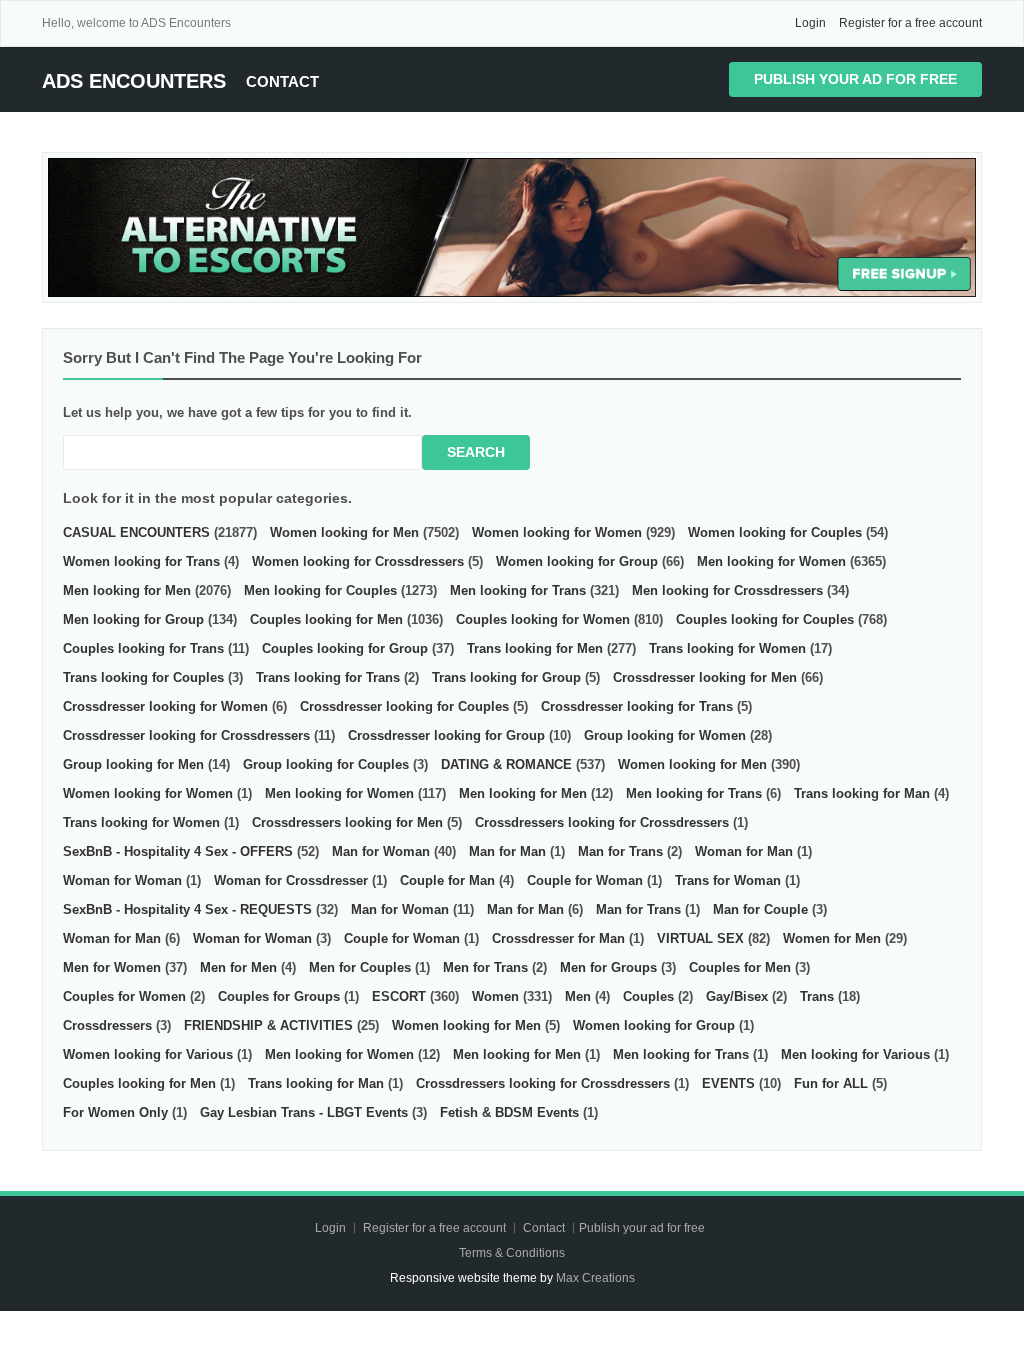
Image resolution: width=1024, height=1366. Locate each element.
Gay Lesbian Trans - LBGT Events (304, 1112)
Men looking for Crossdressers (727, 590)
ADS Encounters (134, 81)
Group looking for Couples (326, 764)
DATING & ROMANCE (506, 764)
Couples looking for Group (345, 648)
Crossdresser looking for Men (705, 677)
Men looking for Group (133, 619)
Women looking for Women (557, 532)
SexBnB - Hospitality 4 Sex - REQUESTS (187, 909)
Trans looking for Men (535, 648)
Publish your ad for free (855, 79)
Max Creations (595, 1278)
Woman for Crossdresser (291, 880)
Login (810, 23)
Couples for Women (124, 996)
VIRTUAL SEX (700, 938)
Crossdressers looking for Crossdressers (602, 822)
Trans (817, 996)
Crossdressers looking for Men (347, 822)
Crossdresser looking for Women (165, 706)
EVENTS (728, 1083)
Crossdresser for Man (558, 938)
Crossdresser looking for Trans (637, 706)
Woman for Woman (122, 880)
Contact (282, 81)
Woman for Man (744, 851)
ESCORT (399, 996)
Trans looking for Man (862, 793)
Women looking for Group (577, 561)
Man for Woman (381, 851)
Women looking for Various (148, 1054)
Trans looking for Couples (143, 677)
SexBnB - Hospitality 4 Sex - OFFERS (178, 851)
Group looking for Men (133, 764)
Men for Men (238, 967)
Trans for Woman (728, 880)
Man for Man (507, 851)
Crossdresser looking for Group (446, 735)
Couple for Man (447, 880)
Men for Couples (360, 967)
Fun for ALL (831, 1083)
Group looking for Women (665, 735)
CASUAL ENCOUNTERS (136, 532)
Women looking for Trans (141, 561)
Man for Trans (620, 851)
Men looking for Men (127, 590)
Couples (648, 996)
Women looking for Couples (775, 532)
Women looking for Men (344, 532)
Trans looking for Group (506, 677)
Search (476, 452)
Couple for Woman (585, 880)
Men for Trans (485, 967)
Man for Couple (760, 909)
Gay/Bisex (737, 996)
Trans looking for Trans (328, 677)
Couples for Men (740, 967)
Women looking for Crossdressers (358, 561)
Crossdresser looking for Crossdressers (186, 735)
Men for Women (112, 967)
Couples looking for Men (326, 619)
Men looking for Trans (518, 590)
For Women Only (115, 1112)
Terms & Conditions (512, 1253)
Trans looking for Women (727, 648)
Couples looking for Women (543, 619)
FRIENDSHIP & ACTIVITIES (268, 1025)
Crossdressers (107, 1025)
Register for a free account (910, 23)
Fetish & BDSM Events (509, 1112)
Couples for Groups (279, 996)
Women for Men (832, 938)
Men (578, 996)
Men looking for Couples (320, 590)
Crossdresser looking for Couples (404, 706)
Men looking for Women (771, 561)
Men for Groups (608, 967)
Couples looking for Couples (765, 619)
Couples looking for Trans (143, 648)
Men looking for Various (855, 1054)
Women (495, 996)
